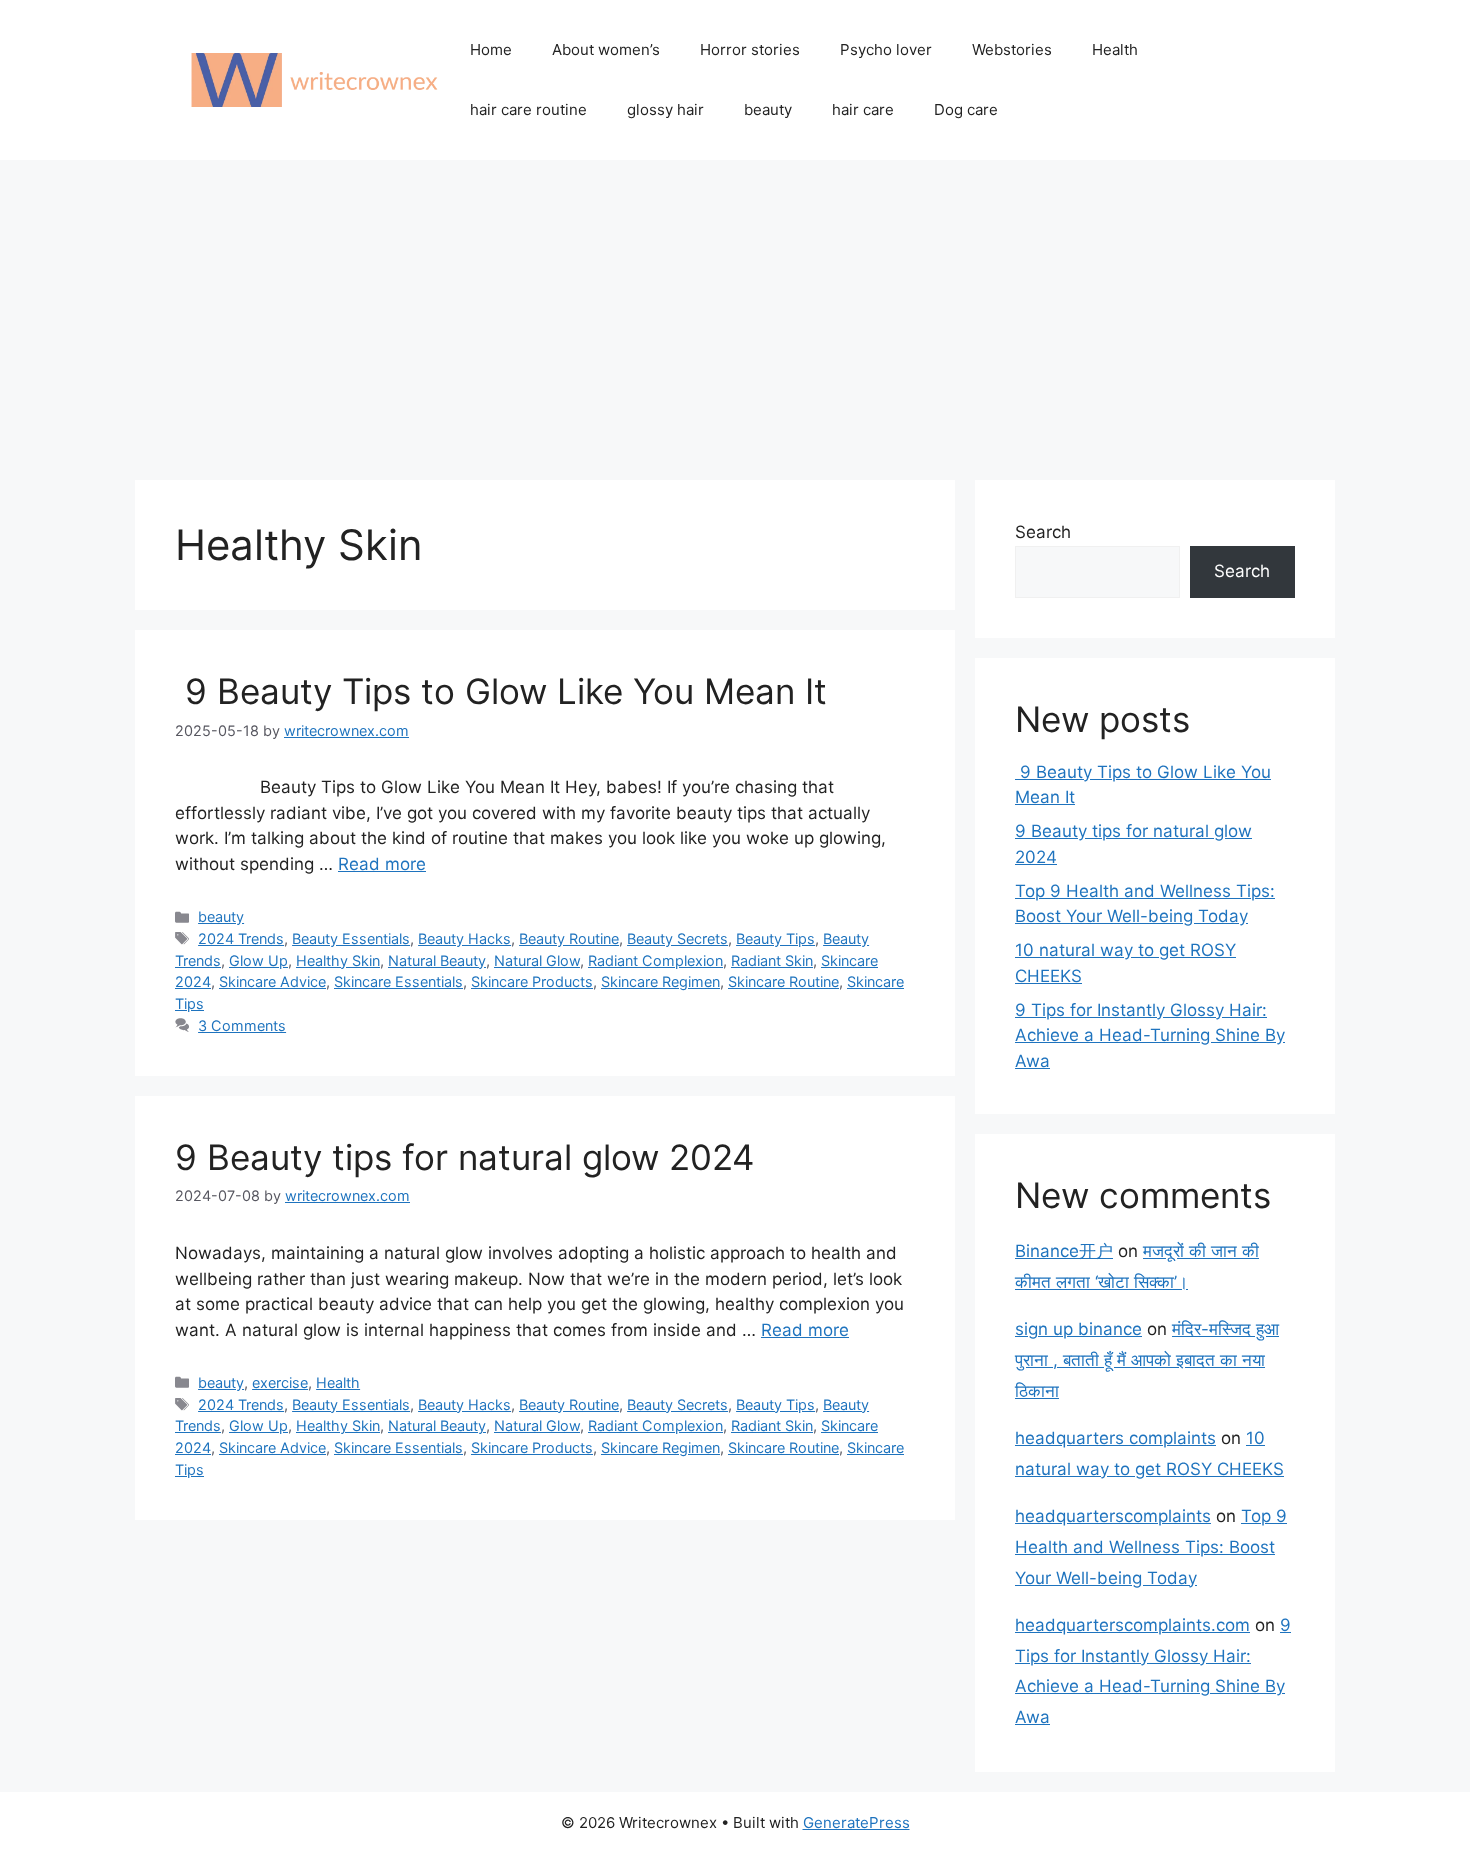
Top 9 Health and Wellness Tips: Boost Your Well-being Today (1151, 1546)
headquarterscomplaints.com (1132, 1625)
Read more (382, 864)
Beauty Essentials (351, 938)
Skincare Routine (783, 981)
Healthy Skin (338, 960)
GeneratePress (856, 1822)
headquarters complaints (1115, 1438)
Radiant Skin (772, 960)
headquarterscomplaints (1113, 1516)
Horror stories (750, 49)
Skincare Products (532, 981)
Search (1043, 532)
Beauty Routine (569, 938)
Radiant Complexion (655, 960)
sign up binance (1078, 1329)
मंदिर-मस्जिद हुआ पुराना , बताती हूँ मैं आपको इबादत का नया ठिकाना (1147, 1359)
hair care (863, 109)
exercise (280, 1382)
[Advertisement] (735, 310)
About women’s (606, 49)
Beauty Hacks (464, 938)
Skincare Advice (272, 981)
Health (1115, 49)
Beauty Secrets (677, 938)
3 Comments (242, 1025)
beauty (768, 109)
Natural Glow (537, 960)
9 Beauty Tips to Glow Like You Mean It (501, 691)
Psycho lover (886, 49)
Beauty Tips (775, 938)
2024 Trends (241, 938)
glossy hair (665, 109)
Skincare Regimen (660, 981)
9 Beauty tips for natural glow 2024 (464, 1157)
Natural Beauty (437, 960)
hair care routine (528, 109)
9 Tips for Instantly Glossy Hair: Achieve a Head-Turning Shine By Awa (1150, 1035)
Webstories (1012, 49)
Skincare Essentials (398, 981)
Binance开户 (1064, 1251)
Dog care (966, 109)
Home (491, 49)
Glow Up (258, 960)
